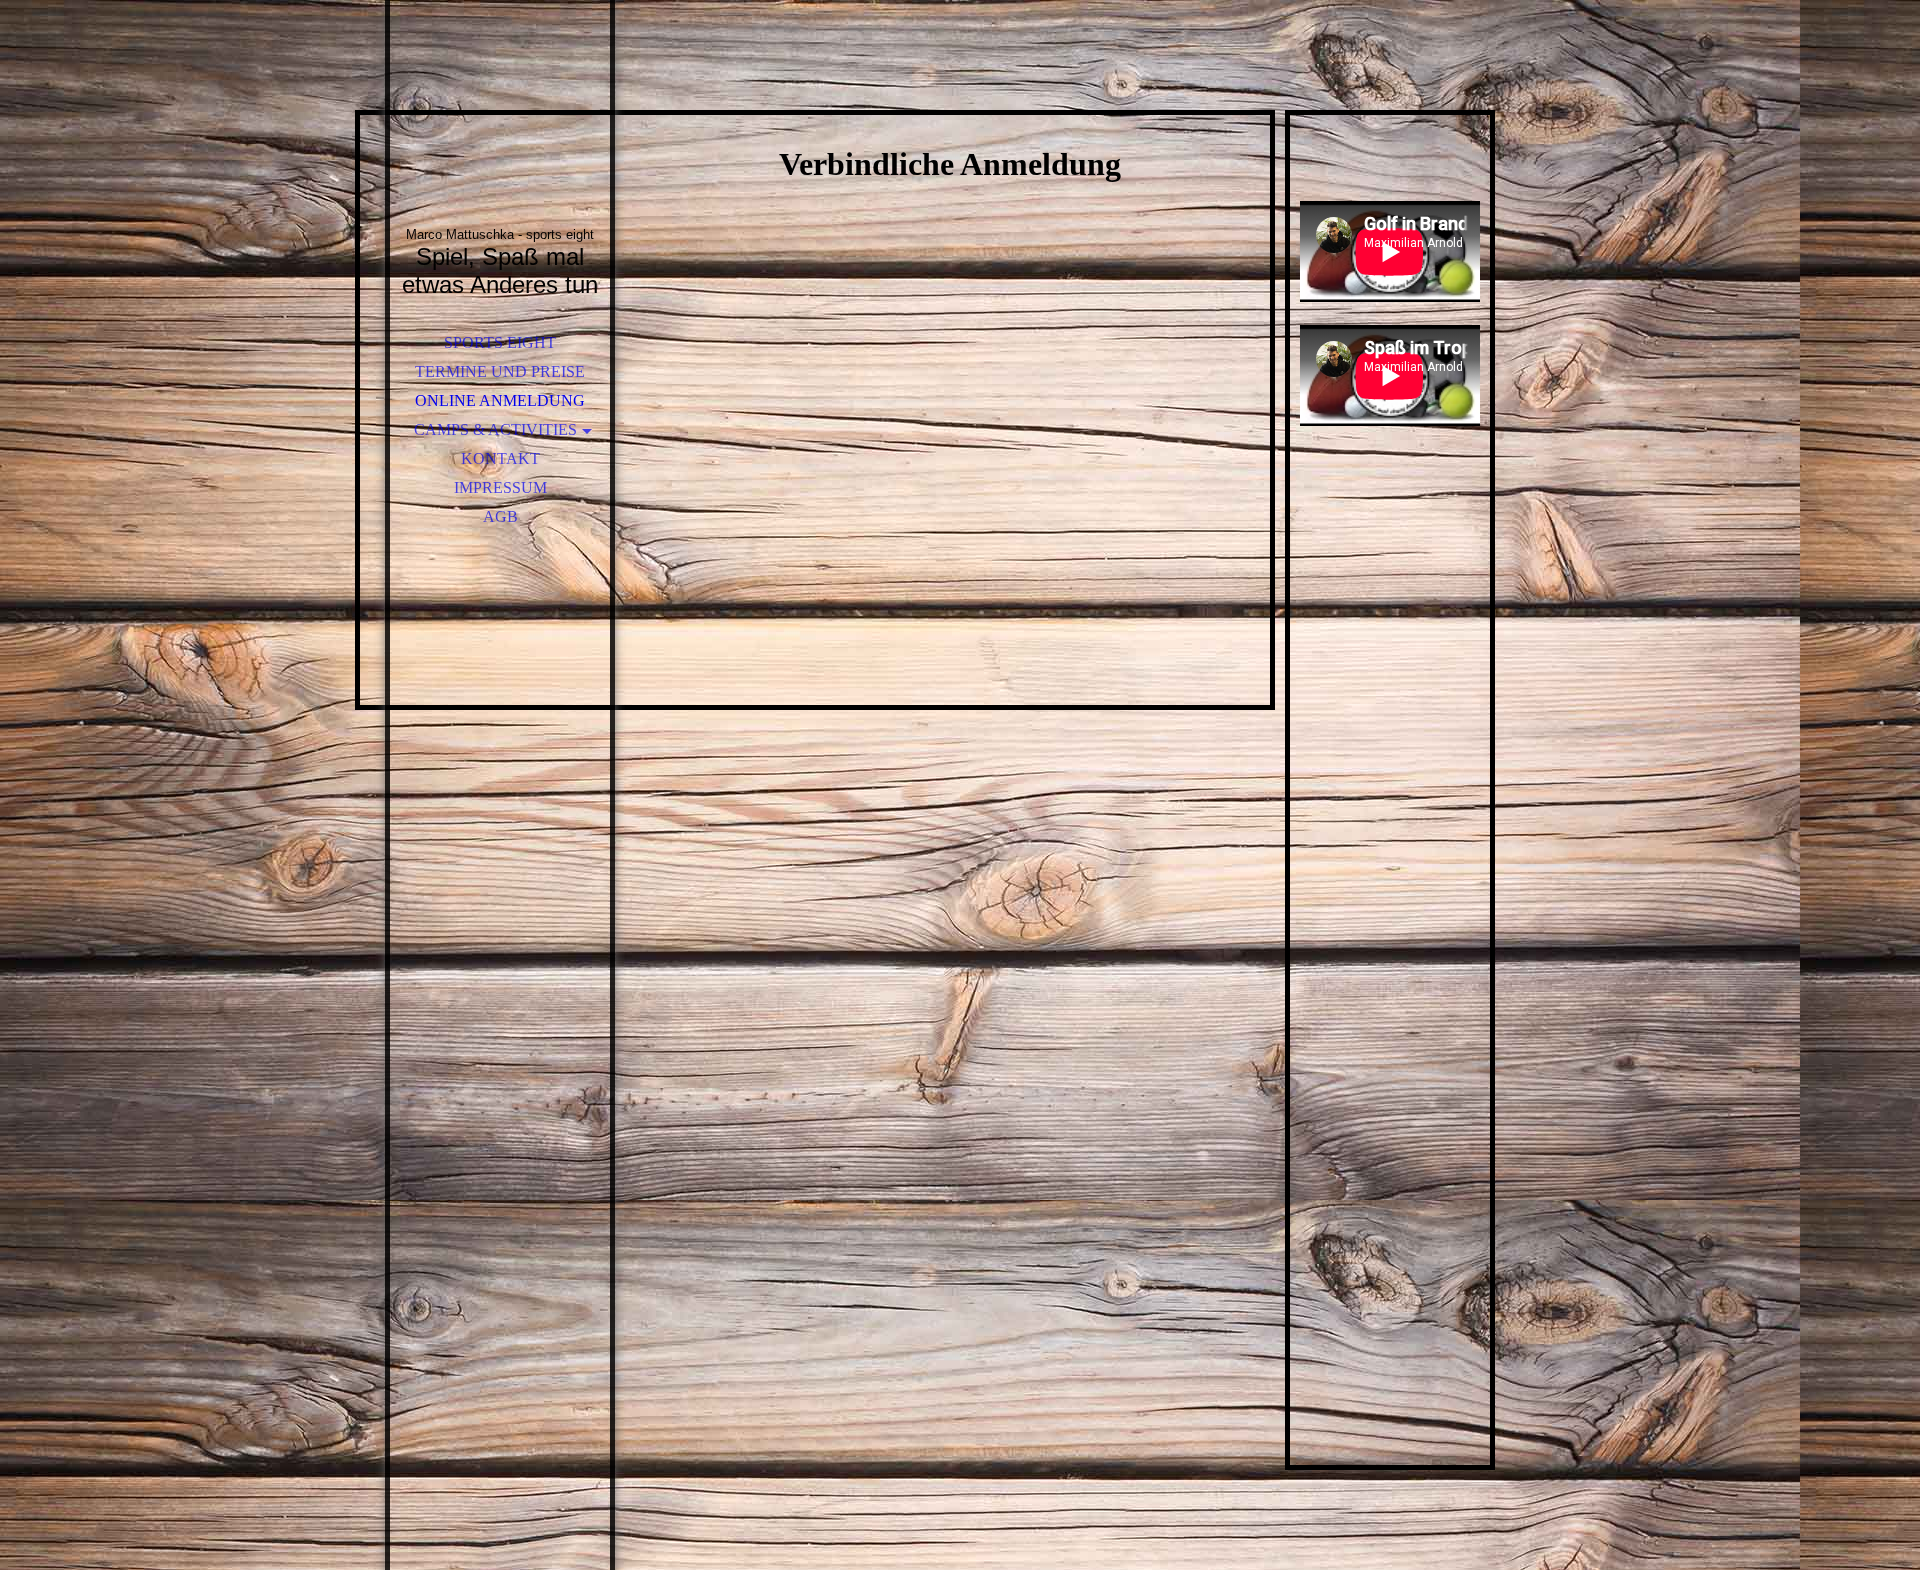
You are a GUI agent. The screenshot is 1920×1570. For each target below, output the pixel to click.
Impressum (500, 487)
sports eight (500, 342)
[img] (500, 140)
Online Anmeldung (500, 400)
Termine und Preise (500, 371)
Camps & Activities (495, 429)
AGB (500, 516)
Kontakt (500, 458)
